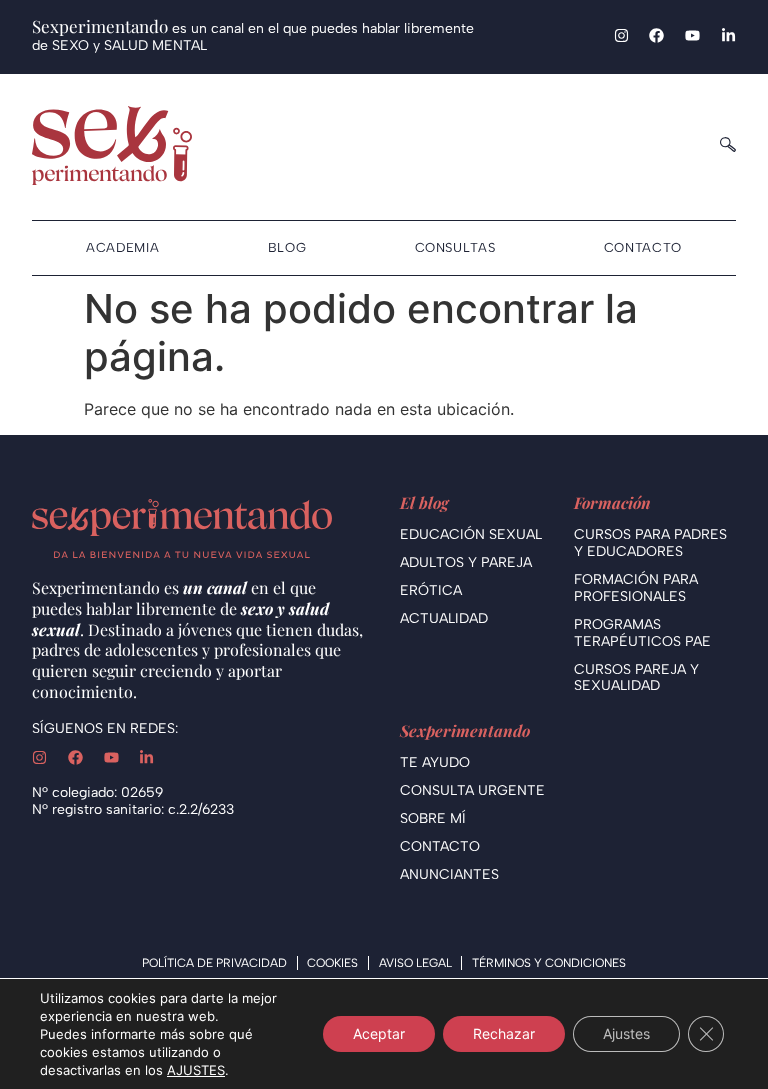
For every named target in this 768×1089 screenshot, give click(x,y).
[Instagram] (621, 35)
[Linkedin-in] (728, 35)
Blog (287, 247)
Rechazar (504, 1033)
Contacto (643, 247)
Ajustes (626, 1033)
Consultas (455, 247)
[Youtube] (692, 35)
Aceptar (379, 1033)
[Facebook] (656, 35)
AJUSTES (196, 1070)
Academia (122, 247)
